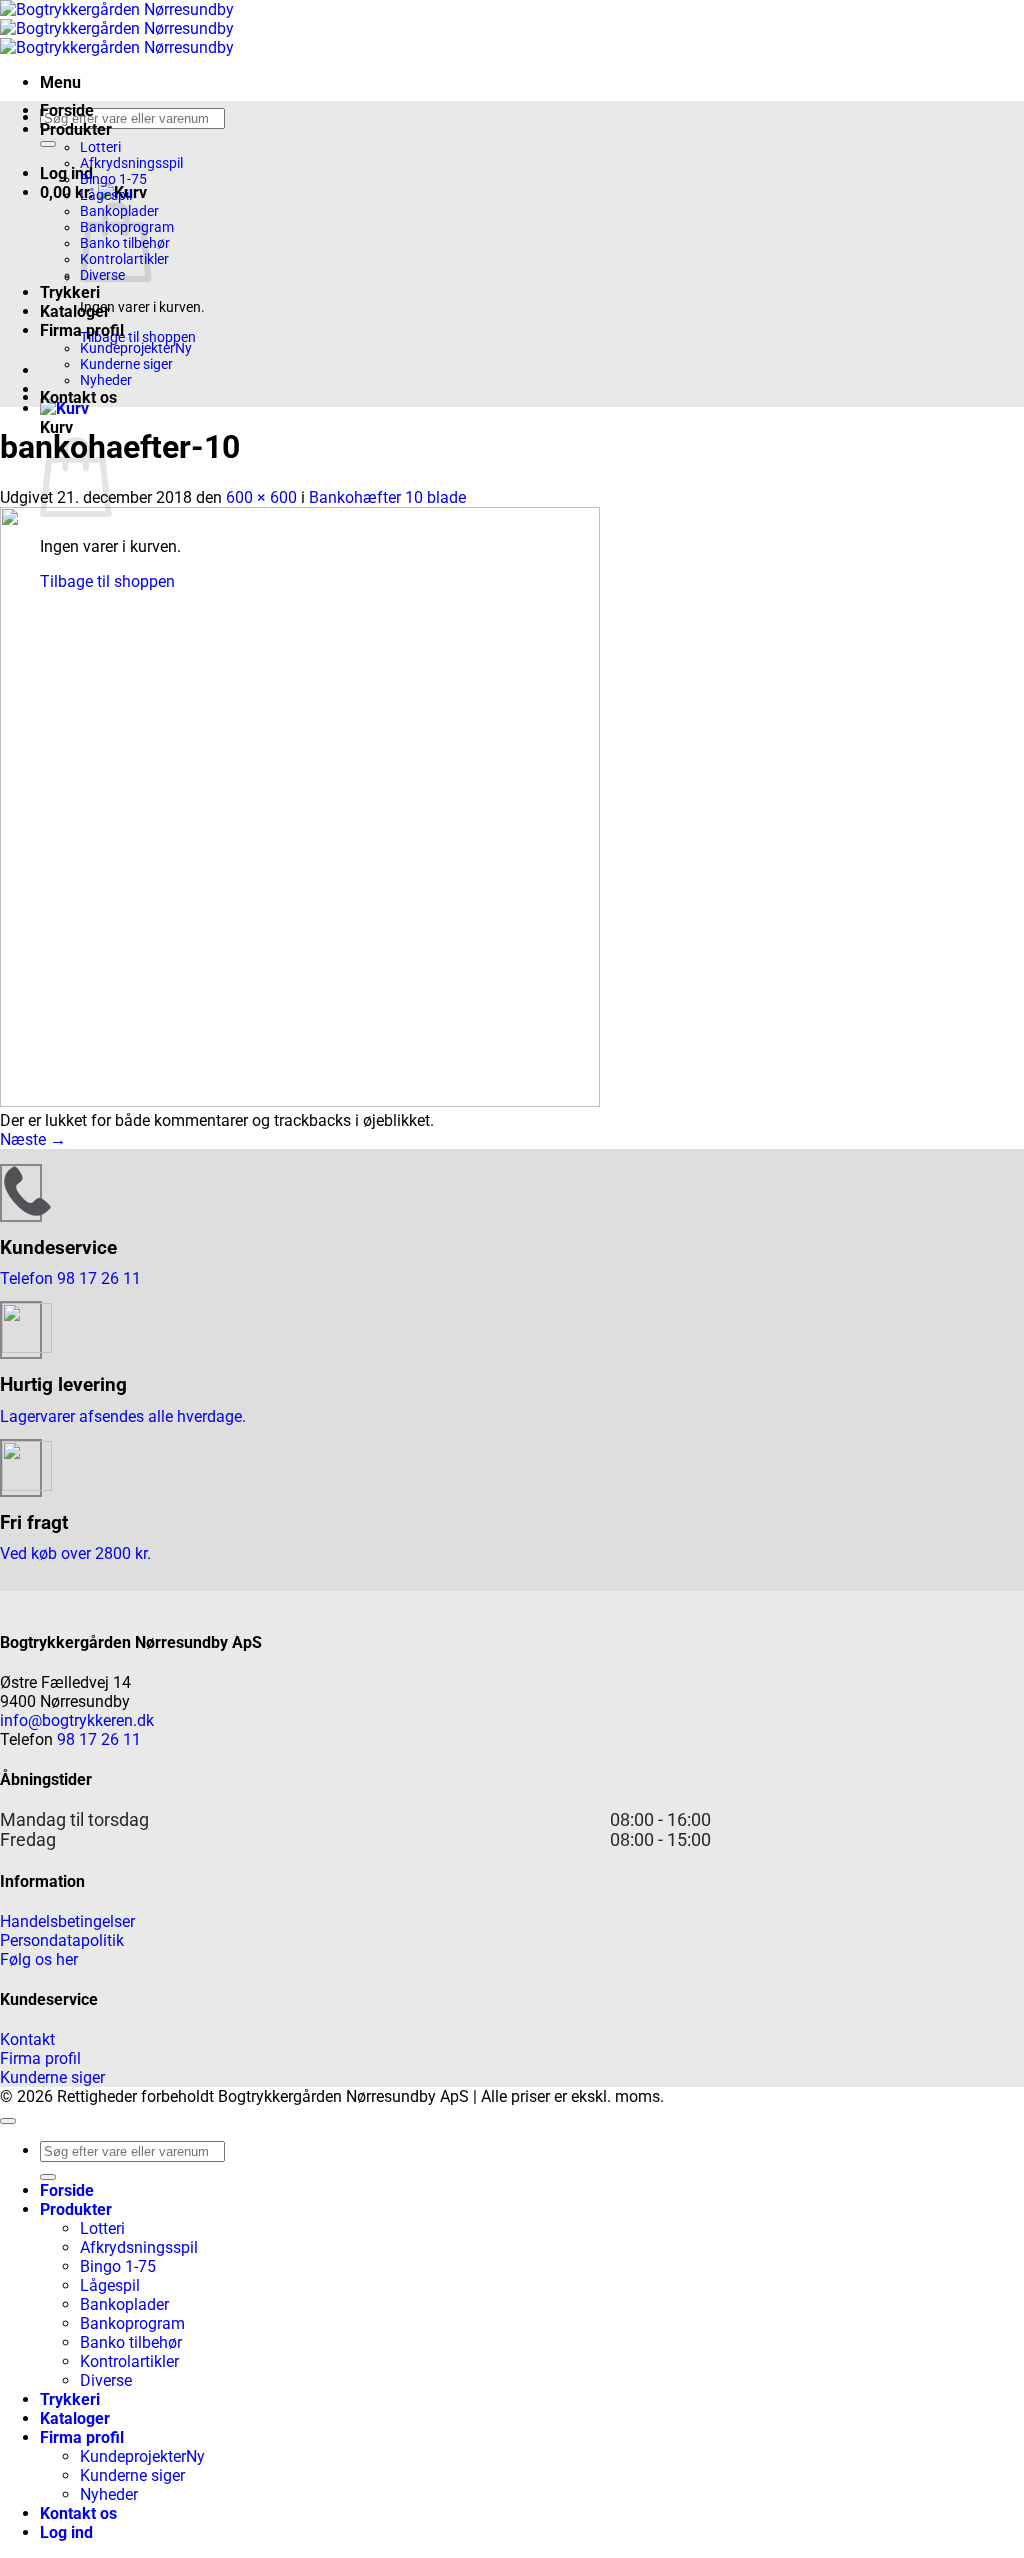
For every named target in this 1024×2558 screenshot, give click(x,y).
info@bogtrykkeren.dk (77, 1720)
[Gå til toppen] (8, 2121)
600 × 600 (261, 497)
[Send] (48, 144)
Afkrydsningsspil (131, 163)
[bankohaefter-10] (300, 1101)
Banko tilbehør (131, 2342)
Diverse (106, 2380)
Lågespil (106, 195)
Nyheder (106, 380)
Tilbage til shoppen (138, 337)
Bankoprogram (132, 2323)
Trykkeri (70, 292)
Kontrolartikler (129, 2361)
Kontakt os (78, 397)
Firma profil (82, 330)
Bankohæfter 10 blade (387, 497)
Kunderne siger (126, 364)
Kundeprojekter (127, 348)
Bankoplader (124, 2304)
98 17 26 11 (99, 1739)
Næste (33, 1139)
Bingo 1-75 (113, 179)
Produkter (76, 129)
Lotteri (100, 147)
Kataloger (75, 311)
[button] (60, 82)
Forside (67, 110)
